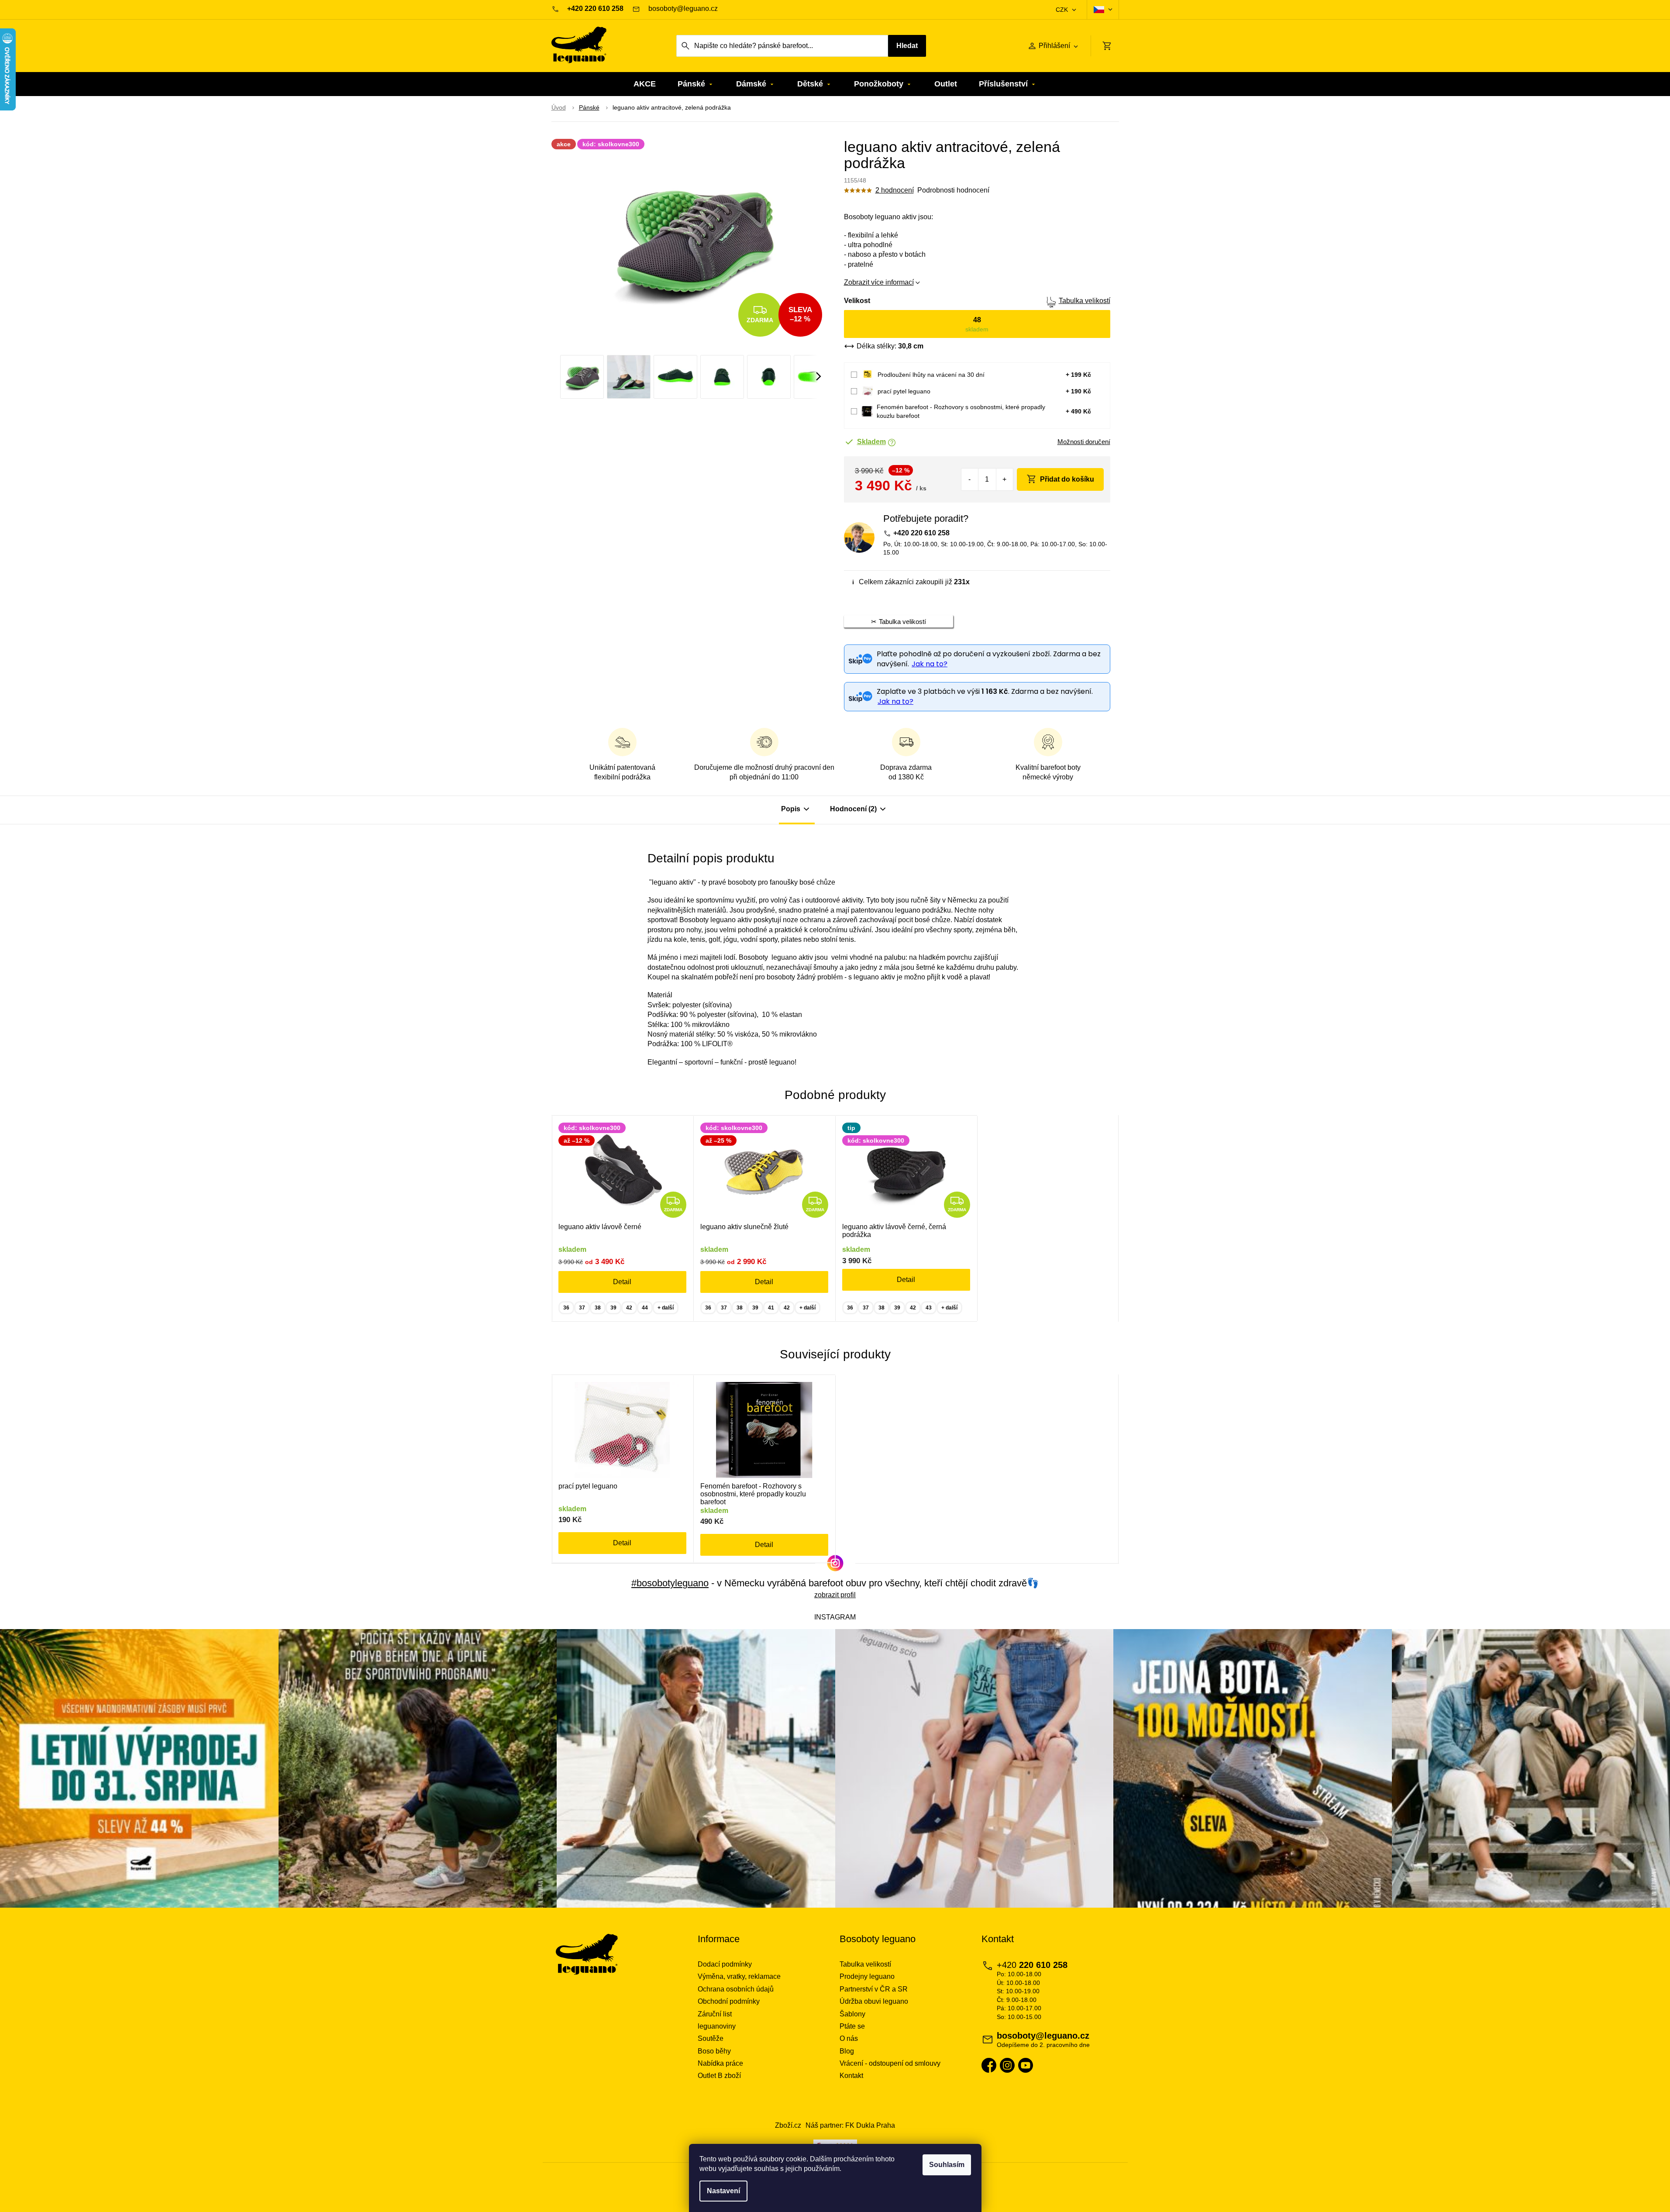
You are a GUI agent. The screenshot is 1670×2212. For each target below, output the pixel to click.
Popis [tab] (791, 809)
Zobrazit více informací (879, 282)
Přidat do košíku (1067, 479)
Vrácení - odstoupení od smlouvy (890, 2063)
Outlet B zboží (719, 2076)
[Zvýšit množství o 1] (1004, 479)
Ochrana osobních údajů (736, 1989)
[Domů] (559, 108)
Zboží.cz (788, 2125)
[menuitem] (645, 84)
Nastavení (723, 2191)
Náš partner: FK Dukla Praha (850, 2125)
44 (645, 1308)
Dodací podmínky (725, 1964)
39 (613, 1308)
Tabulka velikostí (1085, 301)
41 (771, 1308)
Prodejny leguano (867, 1976)
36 (566, 1308)
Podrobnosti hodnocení (953, 190)
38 (598, 1308)
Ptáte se (852, 2026)
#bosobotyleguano (670, 1583)
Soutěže (711, 2038)
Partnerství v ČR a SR (874, 1989)
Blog (847, 2051)
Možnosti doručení (1084, 442)
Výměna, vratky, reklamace (739, 1976)
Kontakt (851, 2076)
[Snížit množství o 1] (970, 479)
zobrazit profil (835, 1595)
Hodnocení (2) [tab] (853, 809)
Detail (622, 1282)
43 (929, 1308)
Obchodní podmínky (729, 2001)
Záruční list (715, 2014)
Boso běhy (714, 2051)
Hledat (907, 46)
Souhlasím (947, 2165)
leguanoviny (717, 2026)
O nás (849, 2038)
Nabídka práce (720, 2063)
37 (582, 1308)
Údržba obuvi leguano (874, 2001)
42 (629, 1308)
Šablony (852, 2014)
